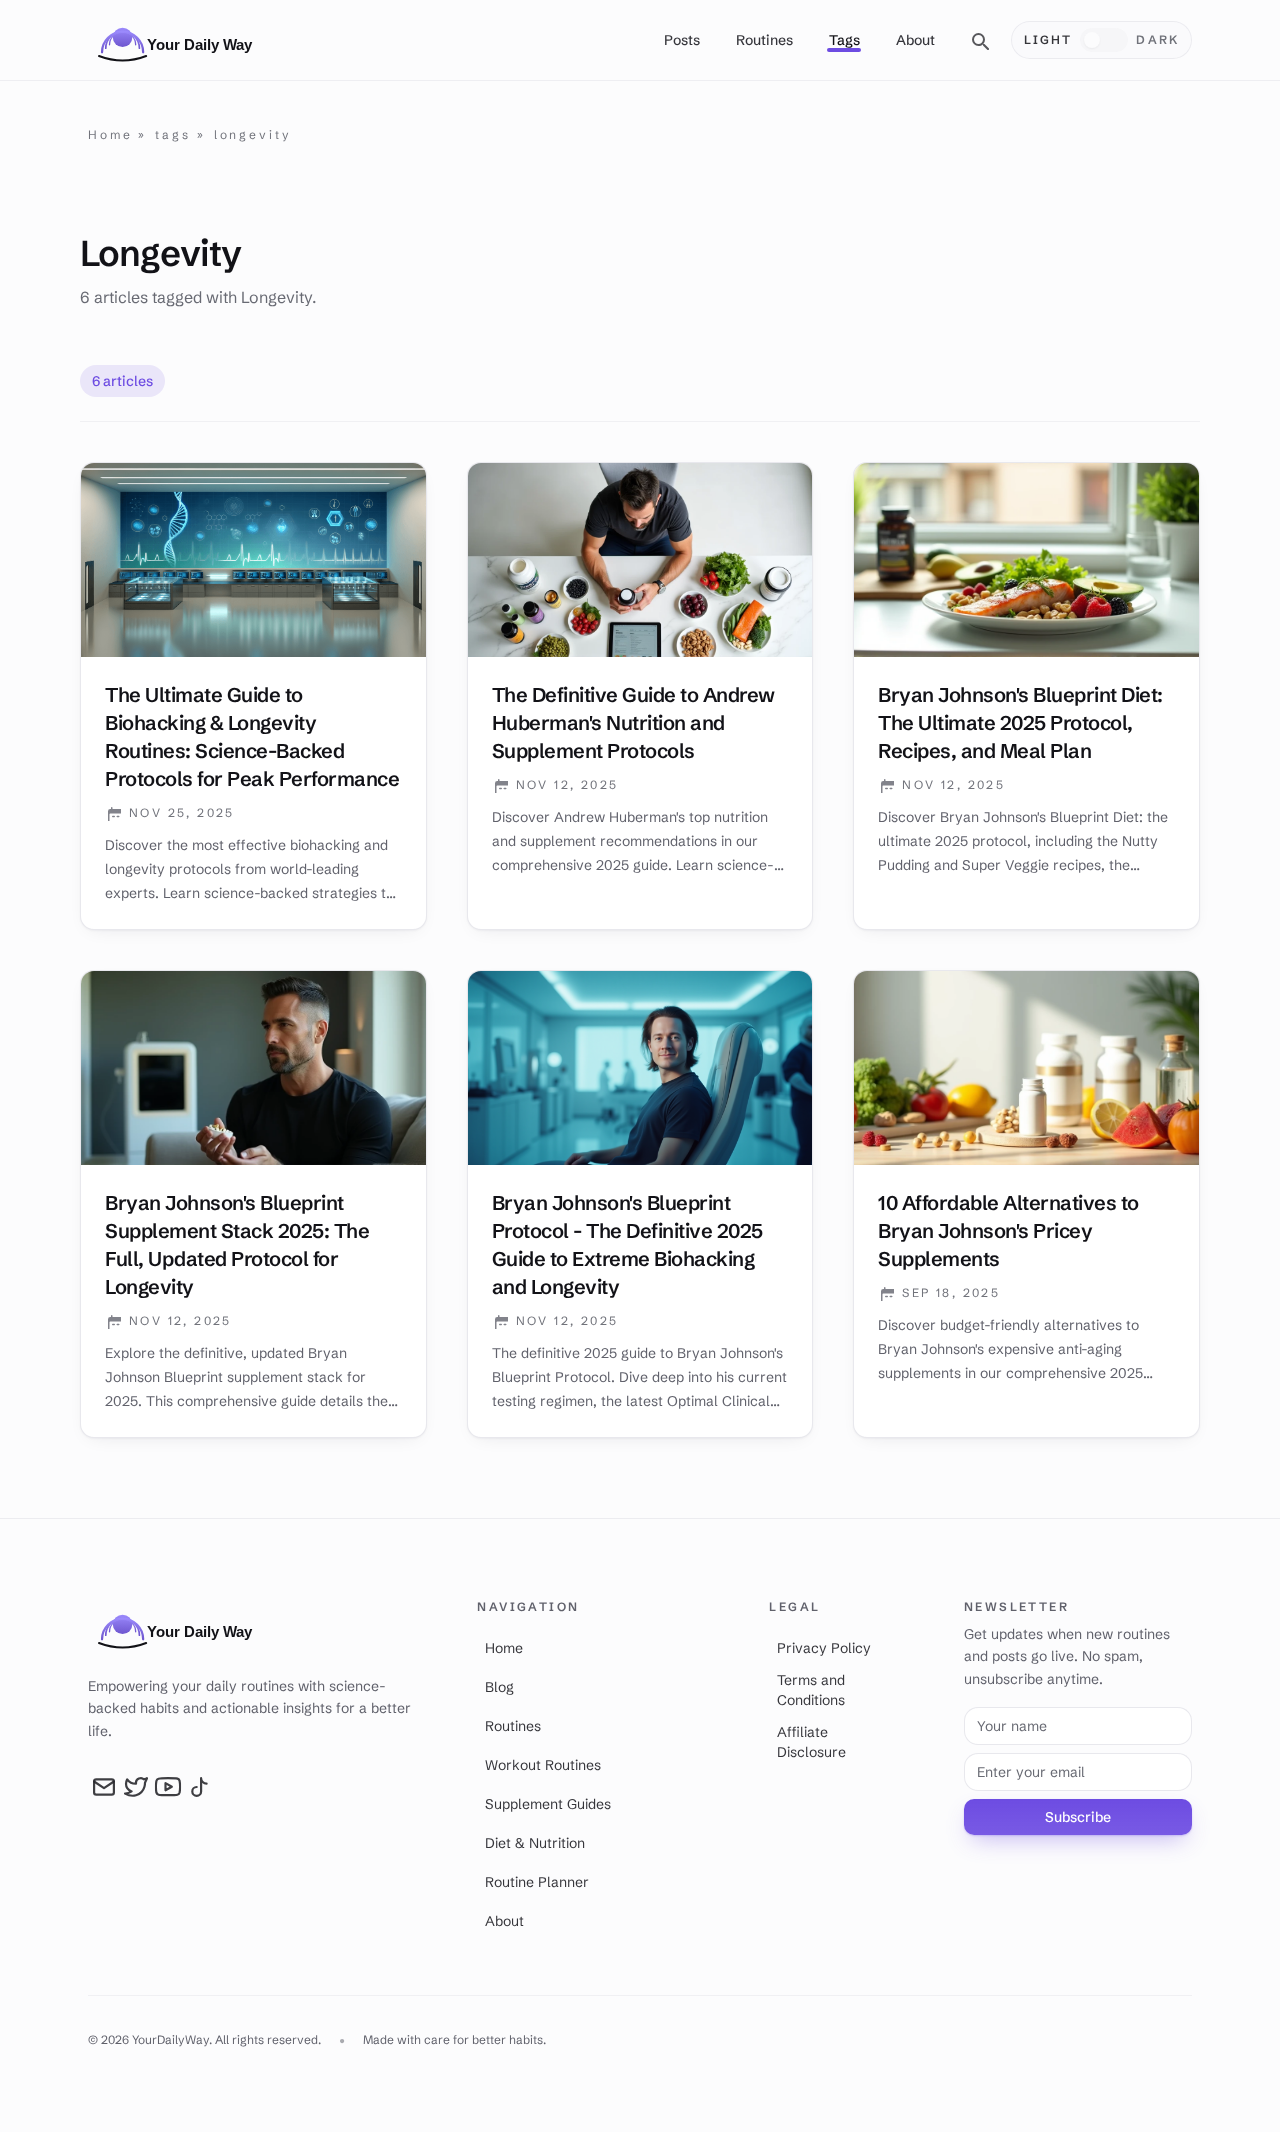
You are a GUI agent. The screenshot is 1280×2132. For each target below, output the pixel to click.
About (915, 40)
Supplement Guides (548, 1804)
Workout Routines (543, 1765)
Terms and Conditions (811, 1690)
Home (110, 134)
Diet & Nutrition (535, 1843)
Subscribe (1078, 1817)
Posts (682, 40)
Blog (499, 1687)
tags (173, 134)
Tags (844, 40)
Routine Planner (537, 1882)
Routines (764, 40)
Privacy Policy (824, 1648)
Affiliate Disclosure (811, 1742)
